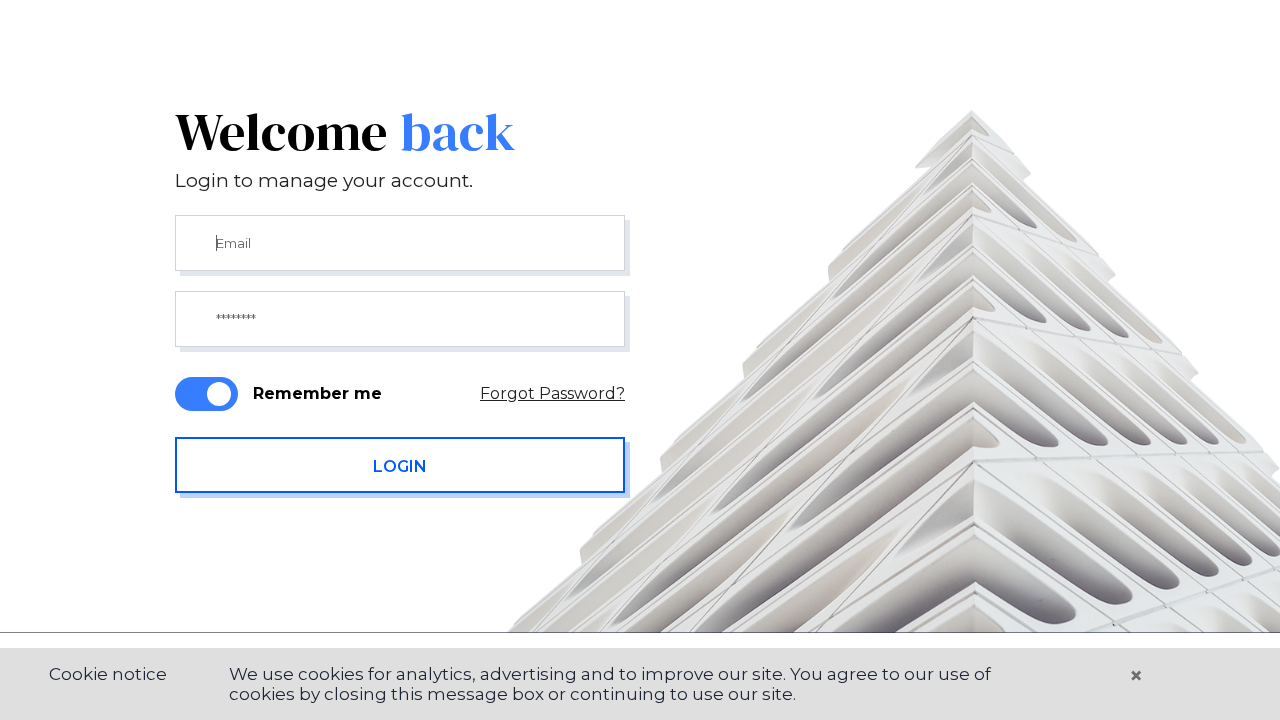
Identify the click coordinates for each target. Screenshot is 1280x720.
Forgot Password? (552, 393)
